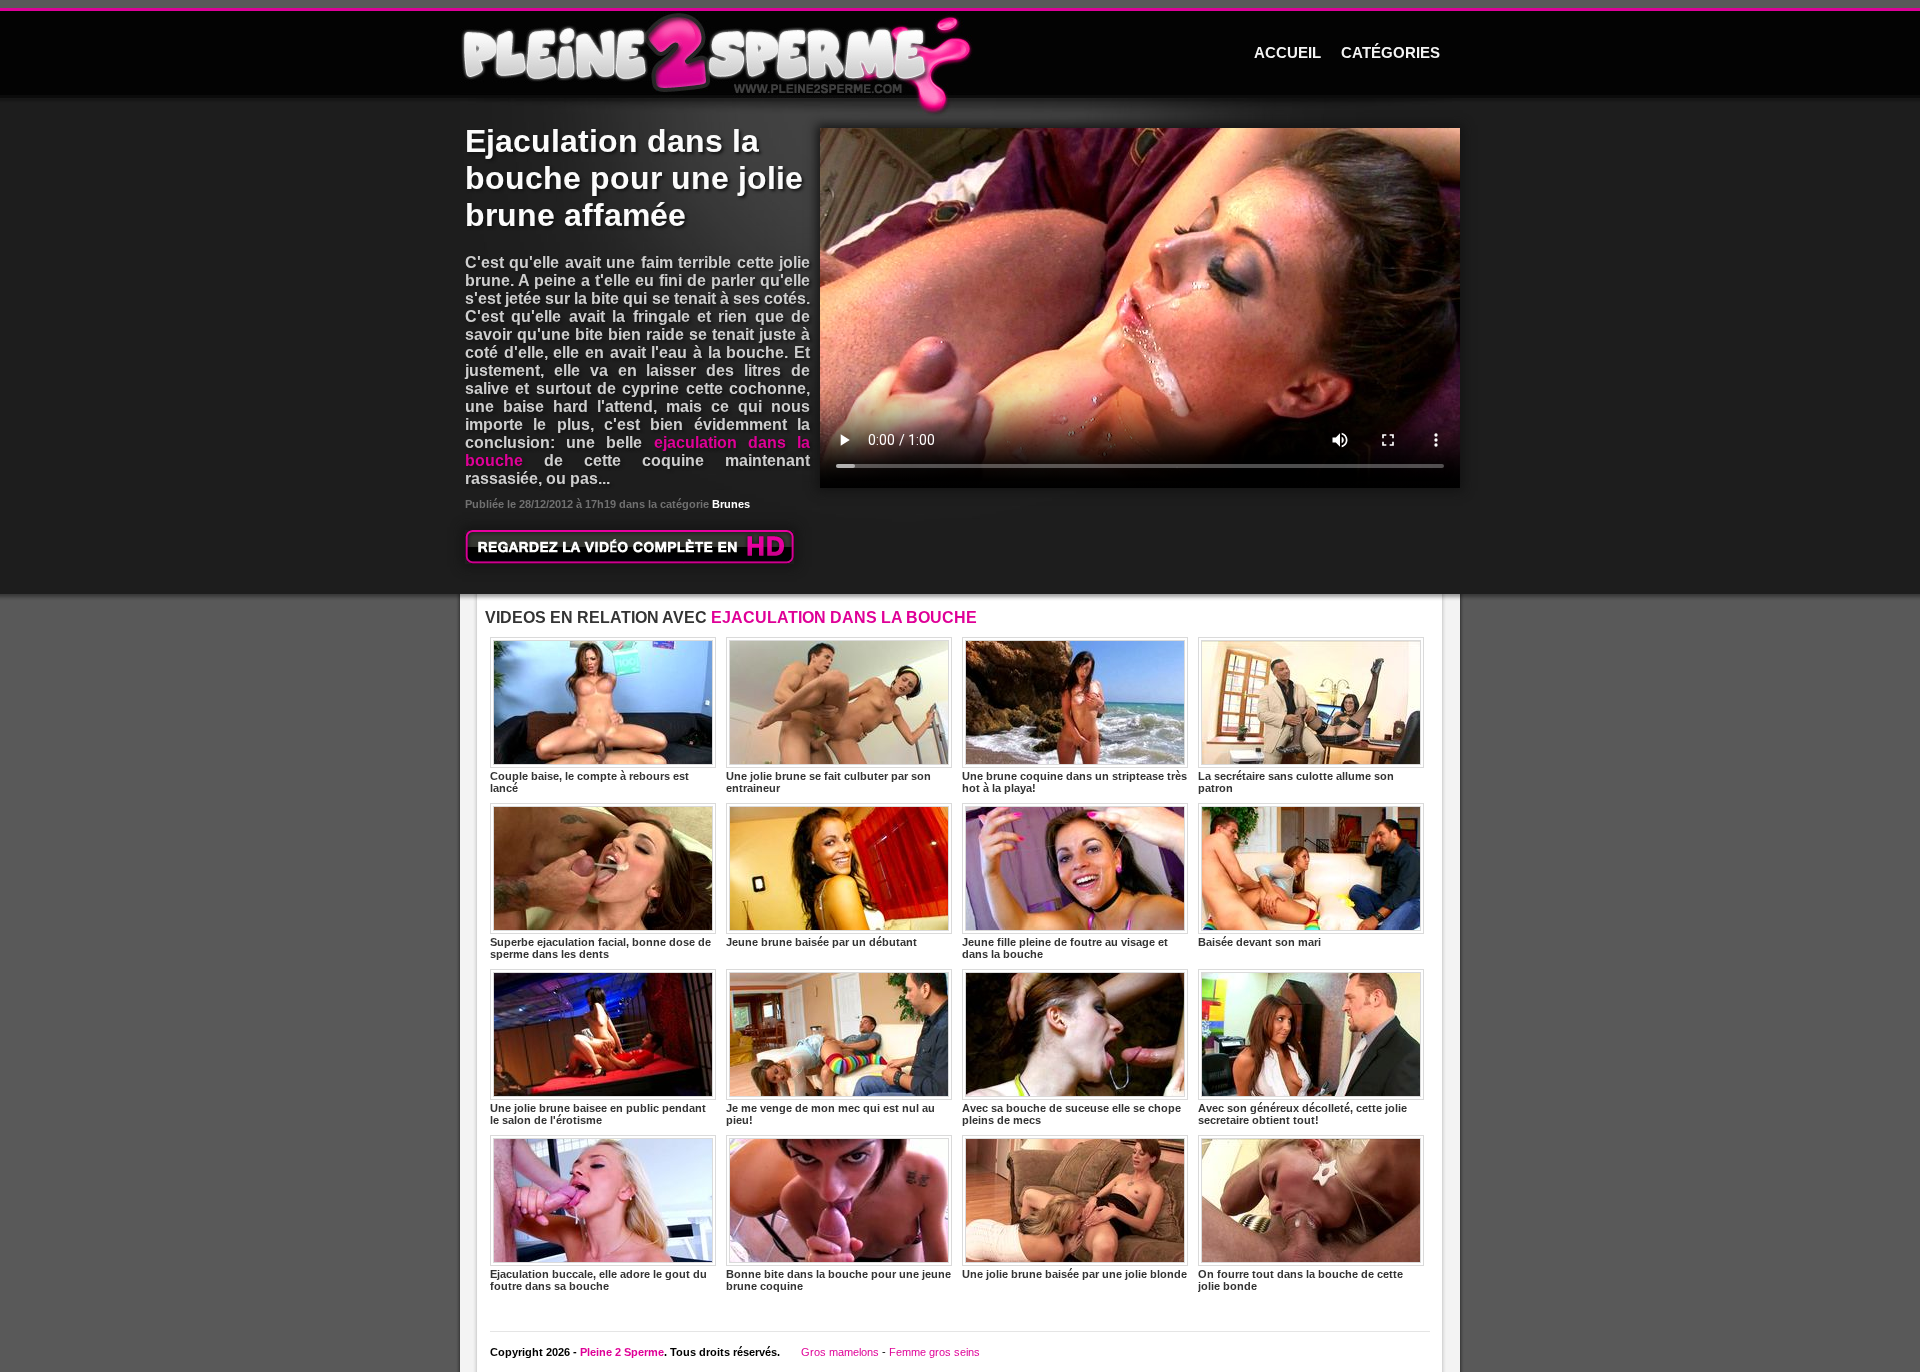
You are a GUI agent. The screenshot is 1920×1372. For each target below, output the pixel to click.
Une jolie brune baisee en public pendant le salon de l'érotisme (598, 1114)
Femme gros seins (934, 1352)
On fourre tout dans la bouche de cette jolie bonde (1300, 1280)
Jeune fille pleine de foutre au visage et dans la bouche (1065, 948)
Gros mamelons (840, 1352)
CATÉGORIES (1390, 53)
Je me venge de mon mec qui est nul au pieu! (830, 1114)
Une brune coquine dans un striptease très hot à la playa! (1074, 782)
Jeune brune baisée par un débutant (821, 942)
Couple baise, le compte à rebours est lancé (589, 782)
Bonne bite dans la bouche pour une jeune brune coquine (838, 1280)
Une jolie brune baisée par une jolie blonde (1074, 1274)
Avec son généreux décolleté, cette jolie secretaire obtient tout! (1302, 1114)
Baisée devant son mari (1259, 942)
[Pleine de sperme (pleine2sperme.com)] (960, 54)
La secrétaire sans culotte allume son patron (1296, 782)
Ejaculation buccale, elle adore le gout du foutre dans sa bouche (598, 1280)
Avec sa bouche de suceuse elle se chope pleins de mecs (1071, 1114)
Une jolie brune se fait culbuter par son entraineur (828, 782)
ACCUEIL (1287, 53)
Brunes (731, 504)
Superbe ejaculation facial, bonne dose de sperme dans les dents (600, 948)
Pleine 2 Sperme (622, 1352)
